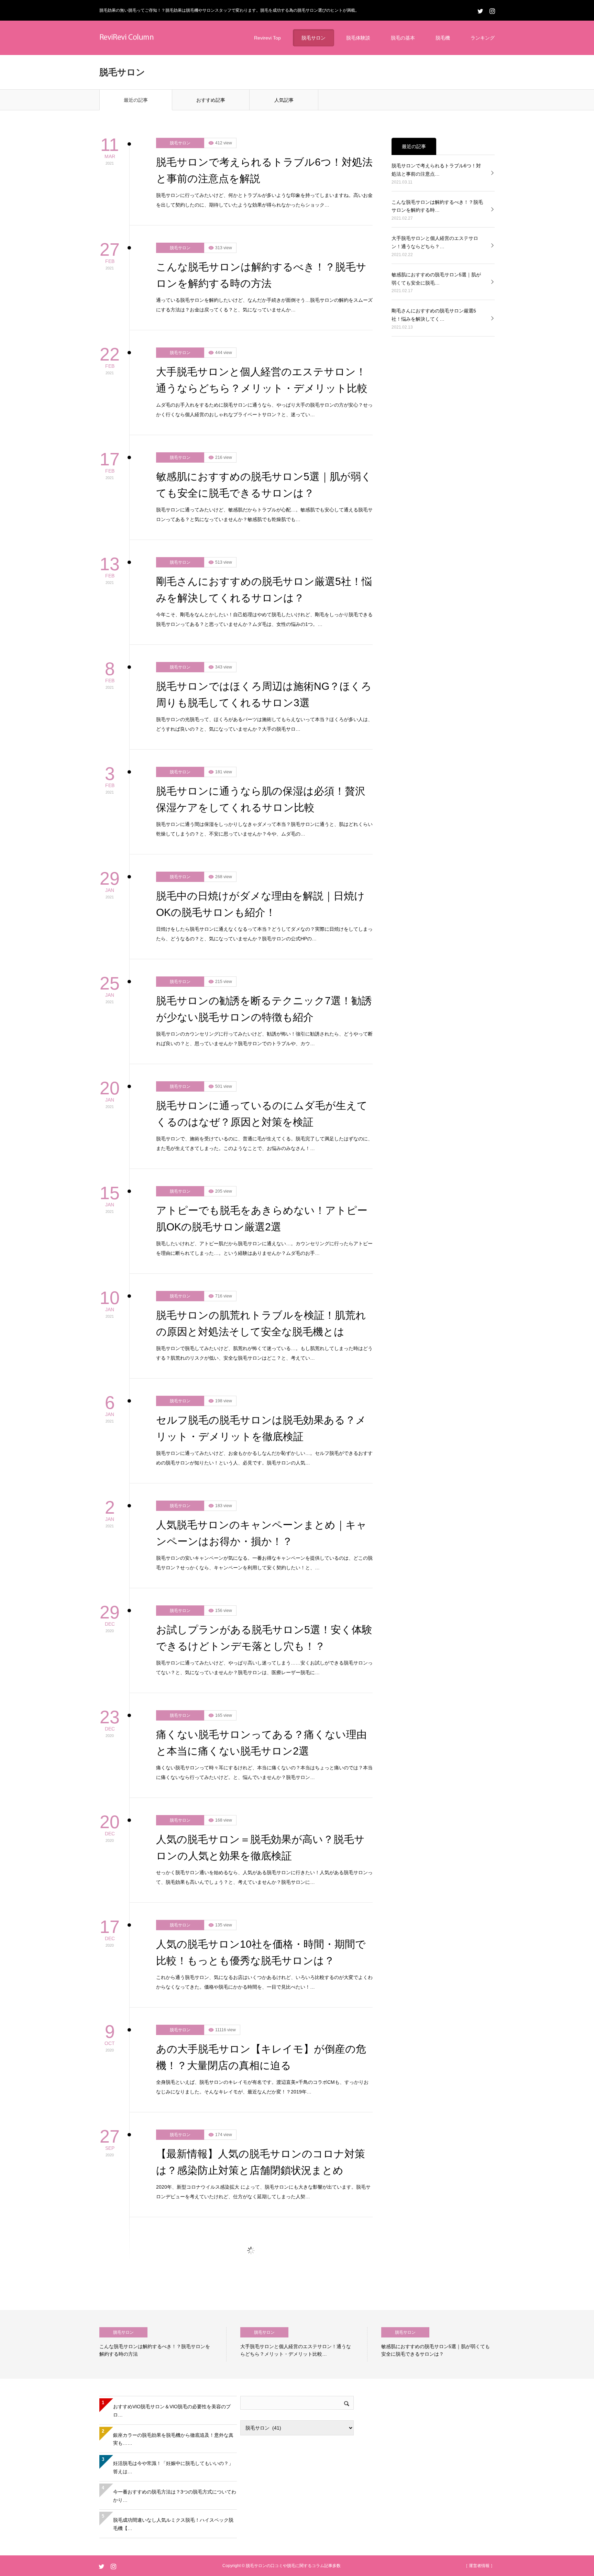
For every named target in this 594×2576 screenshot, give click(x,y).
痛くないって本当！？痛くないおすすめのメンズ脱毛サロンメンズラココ (262, 2260)
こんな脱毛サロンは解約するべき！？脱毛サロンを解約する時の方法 (261, 163)
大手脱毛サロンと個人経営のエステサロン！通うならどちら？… (435, 130)
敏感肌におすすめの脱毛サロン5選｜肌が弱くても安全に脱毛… (436, 167)
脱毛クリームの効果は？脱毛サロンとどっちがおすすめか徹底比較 (261, 2364)
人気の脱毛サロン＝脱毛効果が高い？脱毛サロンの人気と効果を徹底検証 (260, 1735)
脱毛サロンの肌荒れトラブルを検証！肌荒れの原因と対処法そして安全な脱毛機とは (261, 1211)
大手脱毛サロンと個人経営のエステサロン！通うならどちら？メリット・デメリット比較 (262, 268)
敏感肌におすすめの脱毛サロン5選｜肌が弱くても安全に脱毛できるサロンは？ (264, 373)
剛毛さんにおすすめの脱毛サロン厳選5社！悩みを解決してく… (434, 203)
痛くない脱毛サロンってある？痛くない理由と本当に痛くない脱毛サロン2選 (261, 1631)
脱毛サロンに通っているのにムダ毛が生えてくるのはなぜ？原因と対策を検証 (262, 1002)
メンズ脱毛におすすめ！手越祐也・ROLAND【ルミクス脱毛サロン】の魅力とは (262, 2155)
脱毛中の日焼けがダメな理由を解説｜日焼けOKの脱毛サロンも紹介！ (260, 792)
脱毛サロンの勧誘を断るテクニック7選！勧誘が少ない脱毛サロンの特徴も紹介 (264, 897)
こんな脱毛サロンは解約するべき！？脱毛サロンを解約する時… (437, 94)
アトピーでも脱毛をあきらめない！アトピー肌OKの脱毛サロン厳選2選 (262, 1107)
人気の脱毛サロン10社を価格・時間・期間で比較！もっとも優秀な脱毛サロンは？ (261, 1840)
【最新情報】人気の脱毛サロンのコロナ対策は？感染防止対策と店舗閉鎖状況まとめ (261, 2050)
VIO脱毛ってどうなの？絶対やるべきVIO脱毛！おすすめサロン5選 (258, 2469)
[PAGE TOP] (584, 2566)
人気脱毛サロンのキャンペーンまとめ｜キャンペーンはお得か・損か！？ (261, 1421)
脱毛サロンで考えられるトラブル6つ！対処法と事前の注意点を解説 (264, 58)
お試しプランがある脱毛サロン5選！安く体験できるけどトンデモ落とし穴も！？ (264, 1526)
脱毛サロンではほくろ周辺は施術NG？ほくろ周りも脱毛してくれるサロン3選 (264, 582)
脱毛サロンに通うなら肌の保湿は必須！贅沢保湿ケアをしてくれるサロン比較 (261, 687)
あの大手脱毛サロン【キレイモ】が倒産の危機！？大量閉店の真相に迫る (261, 1945)
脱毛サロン (180, 31)
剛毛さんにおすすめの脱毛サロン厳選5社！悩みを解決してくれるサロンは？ (264, 478)
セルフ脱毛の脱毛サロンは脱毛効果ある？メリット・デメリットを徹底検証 (261, 1316)
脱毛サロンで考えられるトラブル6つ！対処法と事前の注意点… (436, 58)
